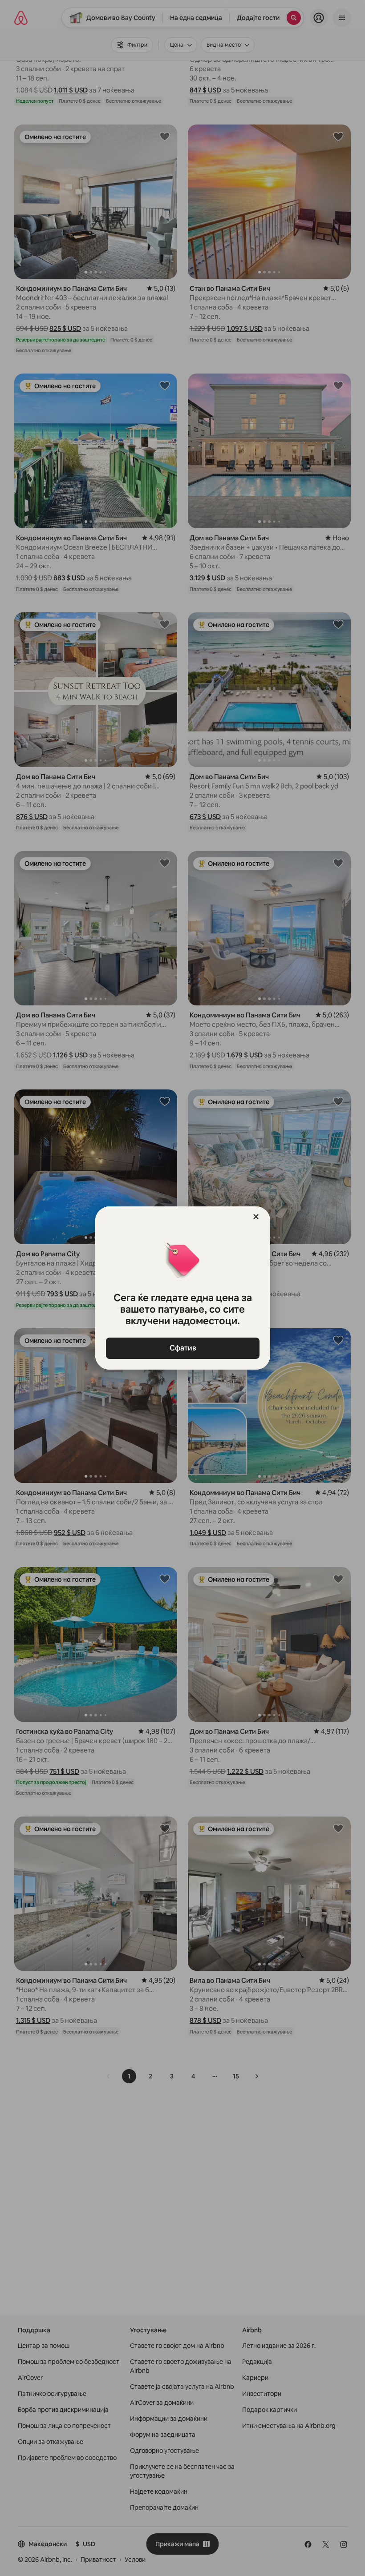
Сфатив (182, 1348)
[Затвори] (256, 1217)
